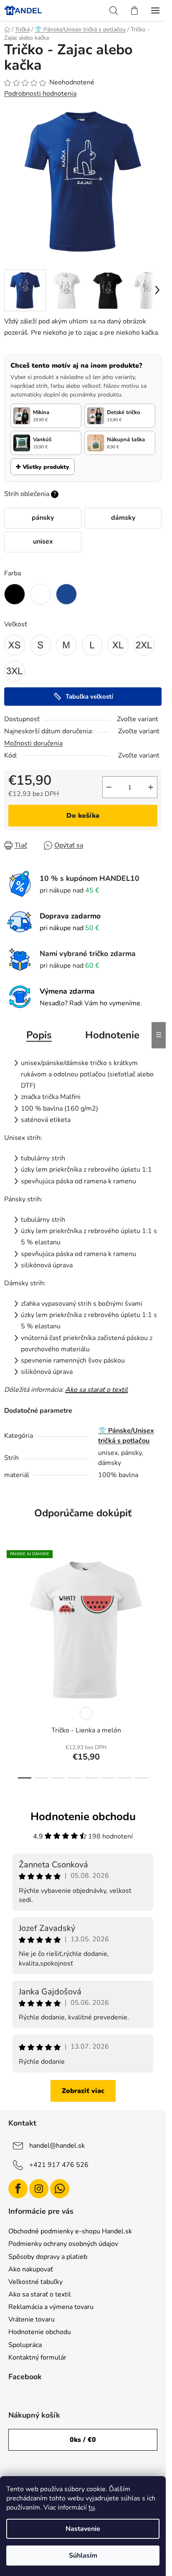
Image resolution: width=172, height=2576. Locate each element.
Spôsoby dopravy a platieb (48, 2257)
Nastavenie (83, 2529)
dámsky (123, 518)
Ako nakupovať (31, 2269)
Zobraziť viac (83, 2091)
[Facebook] (18, 2189)
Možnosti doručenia (33, 743)
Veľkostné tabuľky (35, 2282)
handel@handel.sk (57, 2146)
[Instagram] (39, 2189)
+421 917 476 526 (59, 2165)
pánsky (43, 518)
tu (92, 2507)
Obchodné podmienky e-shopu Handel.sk (70, 2231)
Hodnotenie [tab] (112, 1035)
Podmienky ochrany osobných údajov (63, 2244)
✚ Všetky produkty (43, 467)
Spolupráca (25, 2345)
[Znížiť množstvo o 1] (109, 787)
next (157, 1600)
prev (9, 1600)
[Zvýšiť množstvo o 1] (151, 787)
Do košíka (83, 816)
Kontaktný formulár (37, 2357)
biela (86, 1713)
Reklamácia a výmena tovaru (51, 2307)
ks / (83, 2440)
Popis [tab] (39, 1035)
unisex (43, 542)
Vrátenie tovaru (32, 2319)
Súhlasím (83, 2556)
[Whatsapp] (60, 2189)
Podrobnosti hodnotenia (40, 94)
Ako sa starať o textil (96, 1390)
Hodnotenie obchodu (40, 2332)
